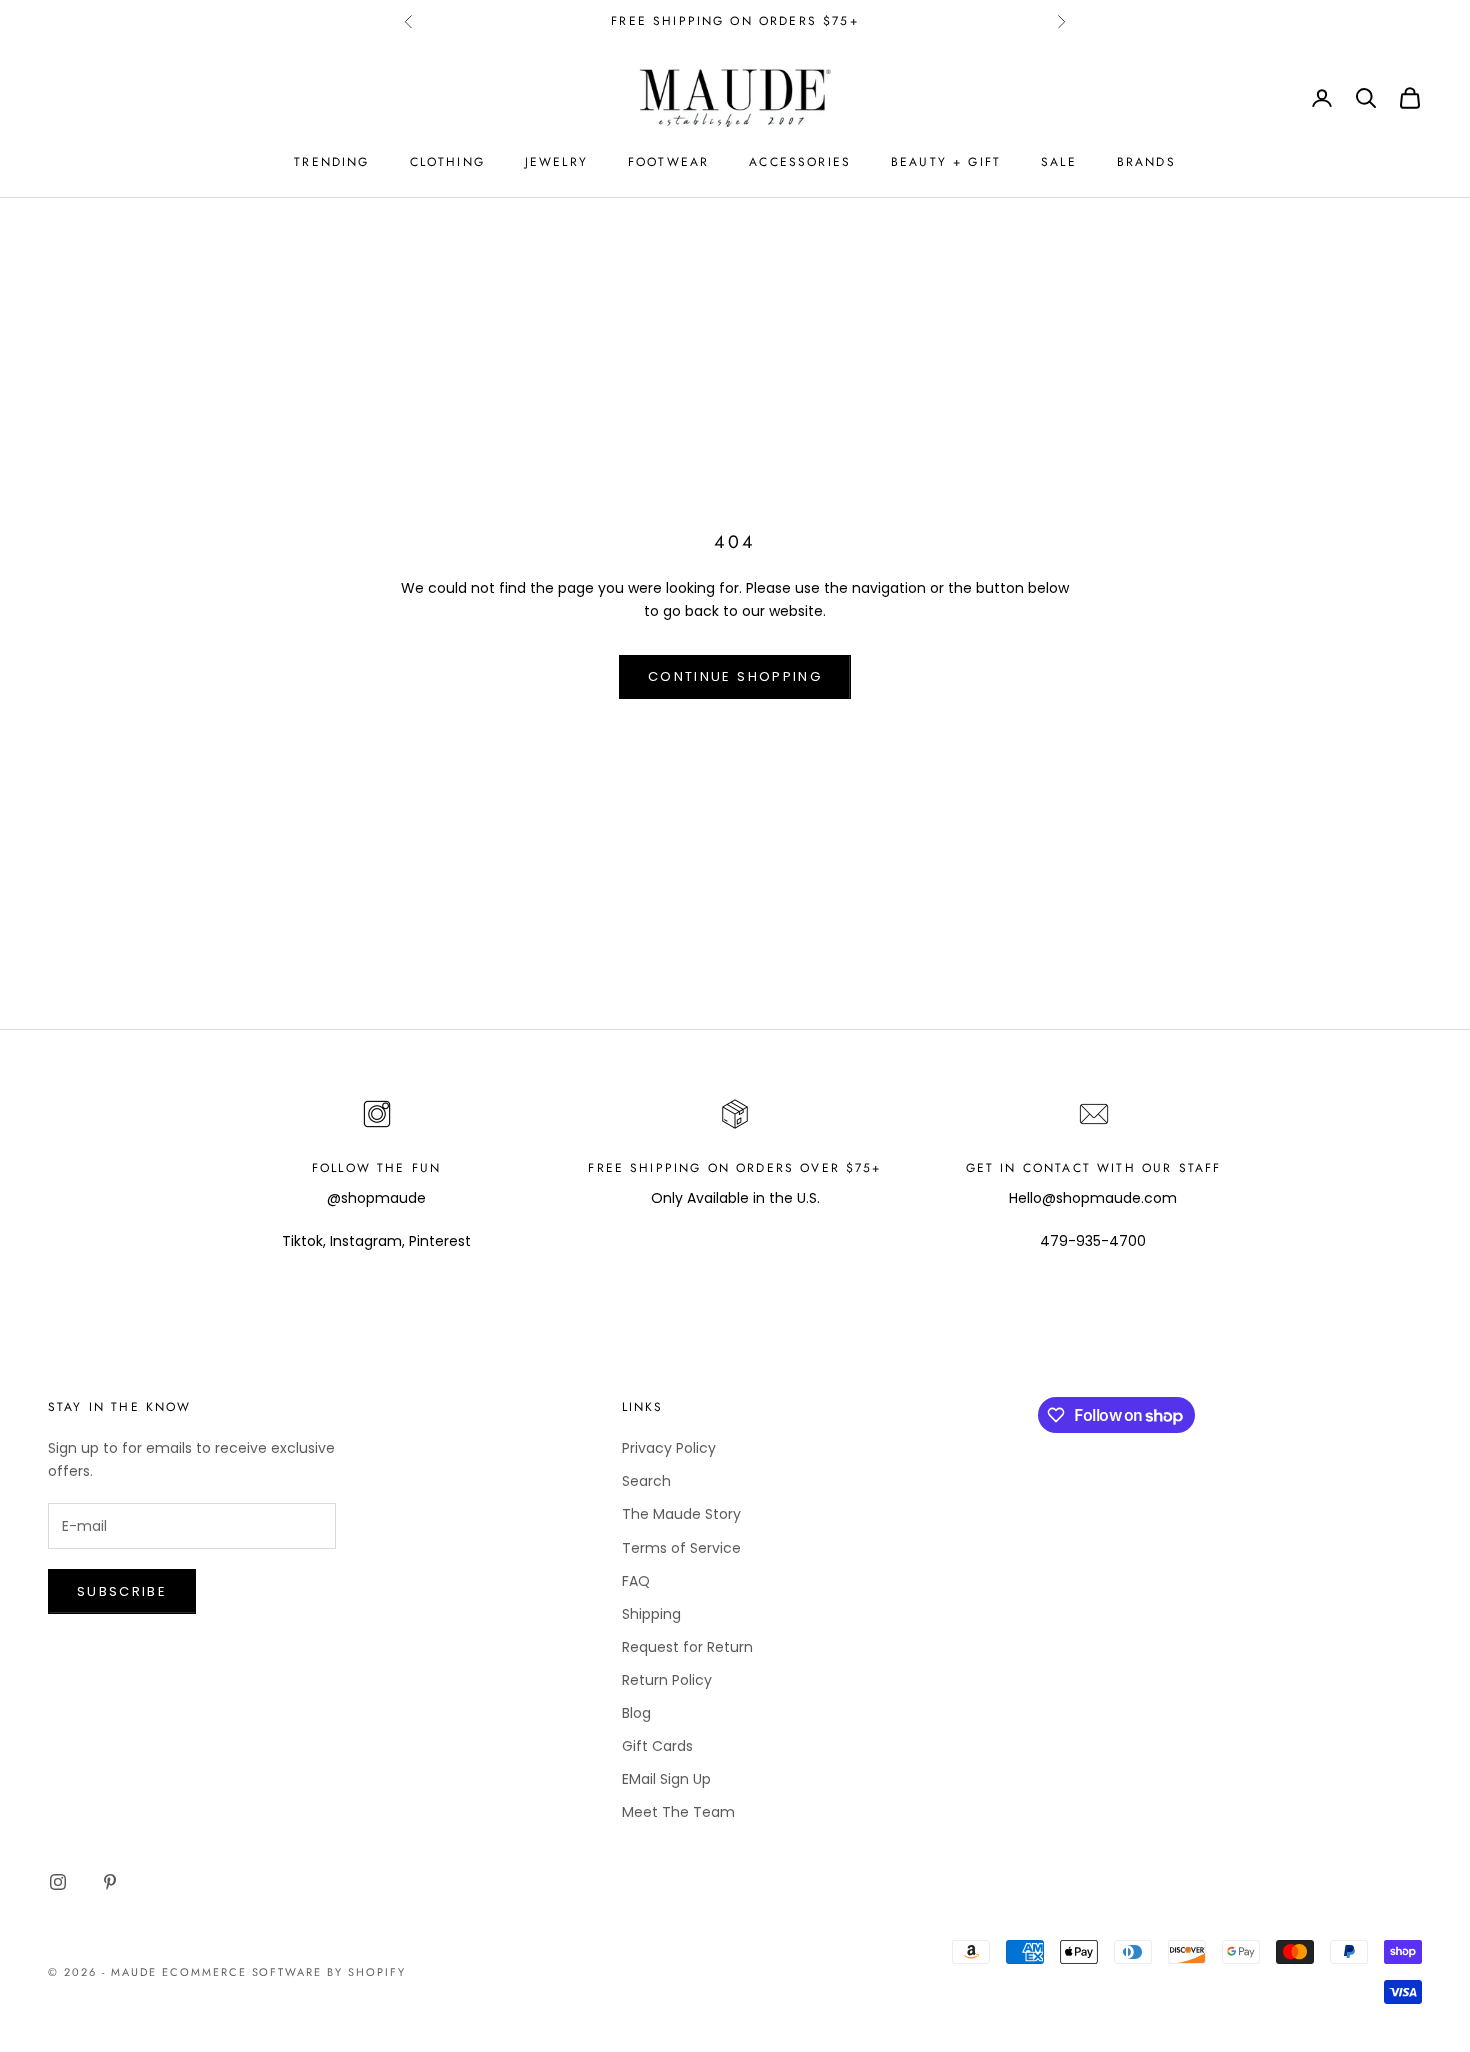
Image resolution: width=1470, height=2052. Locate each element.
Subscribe (122, 1591)
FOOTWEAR (668, 162)
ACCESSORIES (800, 162)
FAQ (636, 1581)
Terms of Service (681, 1548)
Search (646, 1481)
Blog (636, 1713)
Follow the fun (376, 1168)
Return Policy (667, 1680)
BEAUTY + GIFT (946, 162)
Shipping (651, 1614)
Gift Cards (657, 1746)
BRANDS (1146, 162)
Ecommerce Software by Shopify (284, 1972)
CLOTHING (447, 162)
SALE (1059, 162)
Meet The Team (678, 1812)
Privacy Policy (669, 1448)
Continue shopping (735, 676)
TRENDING (331, 162)
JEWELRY (556, 162)
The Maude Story (681, 1514)
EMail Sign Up (666, 1779)
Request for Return (687, 1647)
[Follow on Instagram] (58, 1882)
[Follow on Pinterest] (110, 1882)
